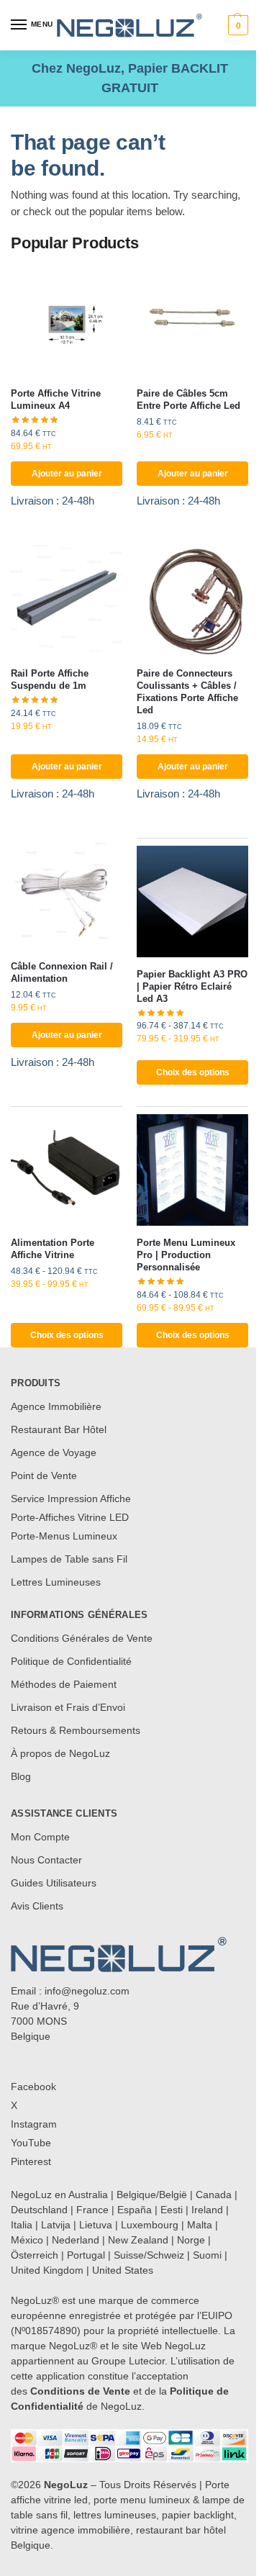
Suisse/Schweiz (149, 2255)
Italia (22, 2225)
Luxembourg (150, 2225)
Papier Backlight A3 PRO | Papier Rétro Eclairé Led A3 (192, 986)
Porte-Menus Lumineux (64, 1536)
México (27, 2240)
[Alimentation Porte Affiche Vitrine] (67, 1170)
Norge (191, 2240)
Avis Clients (37, 1906)
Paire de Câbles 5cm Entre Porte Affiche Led (188, 399)
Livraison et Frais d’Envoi (68, 1707)
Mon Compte (40, 1837)
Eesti (172, 2210)
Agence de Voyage (54, 1452)
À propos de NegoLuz (60, 1753)
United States (123, 2270)
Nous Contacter (46, 1860)
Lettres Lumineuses (56, 1582)
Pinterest (31, 2161)
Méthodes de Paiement (64, 1684)
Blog (21, 1776)
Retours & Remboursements (76, 1730)
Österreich (35, 2255)
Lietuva (96, 2225)
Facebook (33, 2087)
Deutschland (39, 2210)
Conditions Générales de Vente (82, 1638)
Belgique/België (152, 2195)
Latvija (56, 2225)
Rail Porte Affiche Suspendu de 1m (50, 679)
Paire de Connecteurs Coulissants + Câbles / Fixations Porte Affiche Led (187, 692)
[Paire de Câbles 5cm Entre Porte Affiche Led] (192, 321)
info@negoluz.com (87, 1991)
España (135, 2210)
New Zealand (138, 2240)
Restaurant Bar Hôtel (59, 1429)
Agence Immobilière (56, 1406)
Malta (200, 2225)
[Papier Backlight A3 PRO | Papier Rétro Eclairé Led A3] (192, 901)
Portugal (86, 2255)
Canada (214, 2195)
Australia (88, 2195)
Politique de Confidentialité (71, 1661)
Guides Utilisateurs (54, 1883)
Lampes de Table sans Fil (69, 1559)
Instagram (34, 2124)
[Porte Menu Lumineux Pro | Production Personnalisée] (192, 1170)
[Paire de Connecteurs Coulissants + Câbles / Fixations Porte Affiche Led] (192, 601)
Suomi (207, 2255)
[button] (236, 25)
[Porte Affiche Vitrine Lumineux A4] (67, 321)
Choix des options (193, 1072)
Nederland (76, 2240)
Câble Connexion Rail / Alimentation (62, 972)
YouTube (31, 2143)
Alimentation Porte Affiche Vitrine (53, 1249)
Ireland (207, 2210)
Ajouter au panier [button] (67, 474)
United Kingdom (47, 2270)
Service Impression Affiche (71, 1499)
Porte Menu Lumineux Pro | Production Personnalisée (186, 1255)
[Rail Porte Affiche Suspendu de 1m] (67, 601)
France (92, 2210)
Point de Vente (44, 1475)
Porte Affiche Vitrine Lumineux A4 (56, 399)
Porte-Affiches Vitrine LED (70, 1517)
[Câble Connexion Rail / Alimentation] (67, 894)
